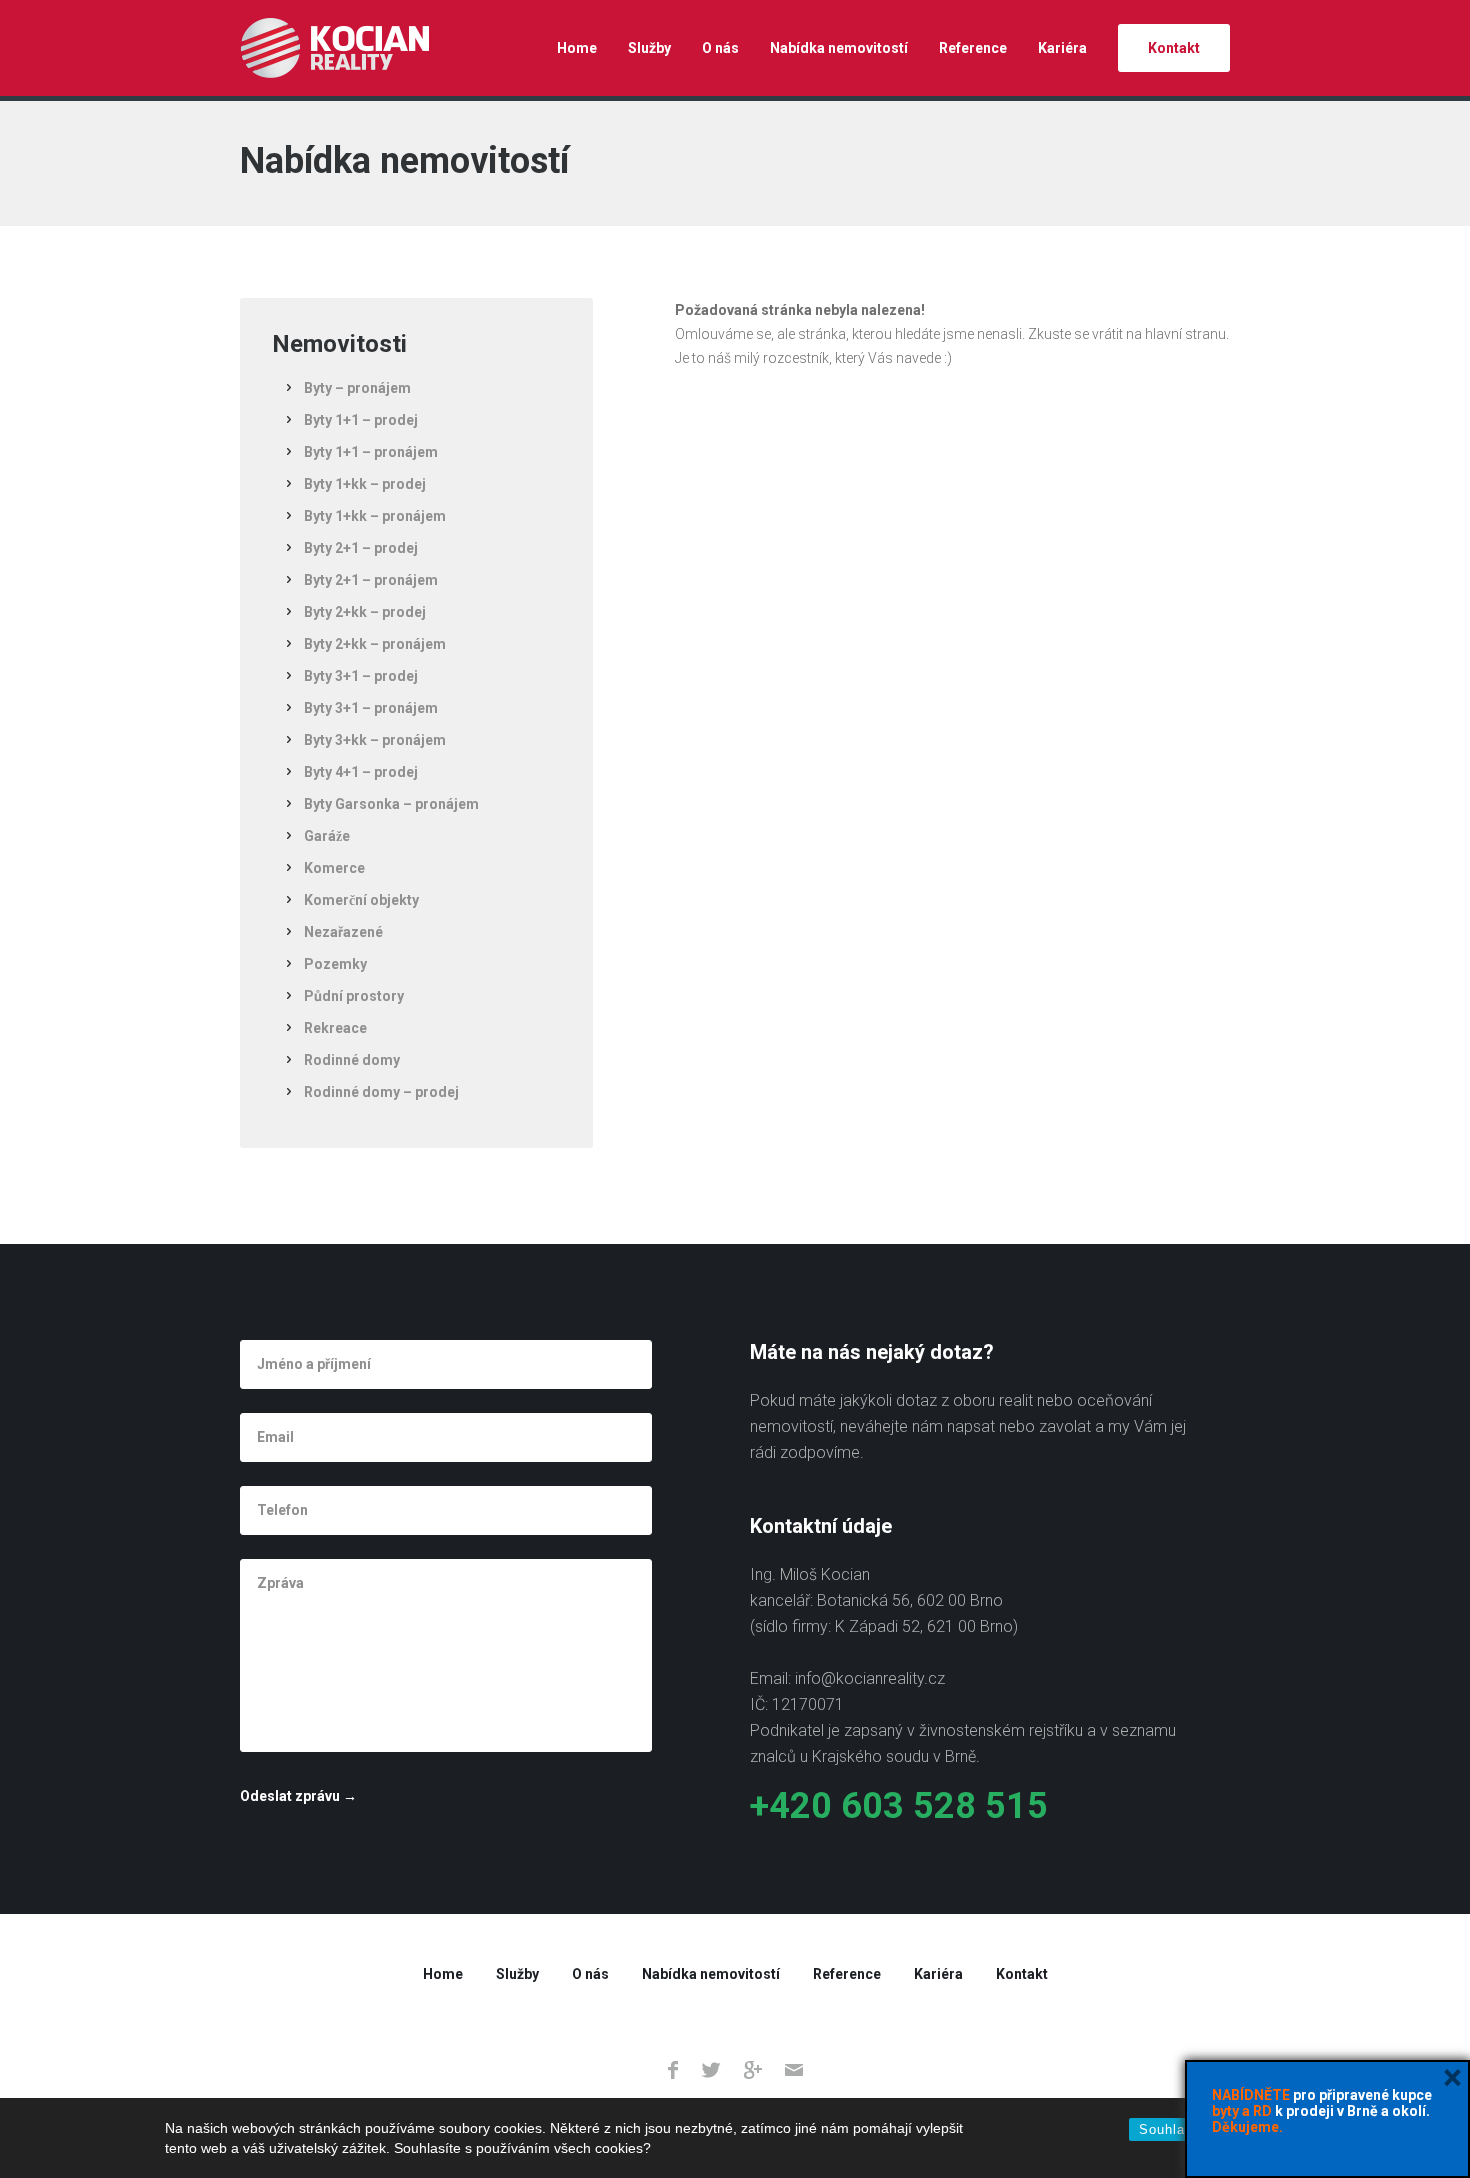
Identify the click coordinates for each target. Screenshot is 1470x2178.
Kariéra (1062, 48)
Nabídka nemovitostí (839, 48)
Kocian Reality (334, 48)
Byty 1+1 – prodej (361, 420)
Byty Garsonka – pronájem (391, 804)
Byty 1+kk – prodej (365, 484)
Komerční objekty (361, 900)
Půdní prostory (354, 996)
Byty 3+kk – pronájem (375, 740)
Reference (973, 48)
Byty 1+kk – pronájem (375, 516)
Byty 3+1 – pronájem (371, 708)
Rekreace (335, 1028)
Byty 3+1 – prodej (361, 676)
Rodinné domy (352, 1060)
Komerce (334, 868)
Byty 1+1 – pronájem (371, 452)
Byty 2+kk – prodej (365, 612)
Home (577, 48)
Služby (649, 48)
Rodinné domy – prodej (381, 1092)
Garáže (327, 836)
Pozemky (335, 964)
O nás (720, 48)
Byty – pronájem (357, 388)
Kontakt (1174, 48)
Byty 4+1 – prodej (361, 772)
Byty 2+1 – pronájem (371, 580)
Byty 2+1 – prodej (361, 548)
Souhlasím (1174, 2129)
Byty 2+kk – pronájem (375, 644)
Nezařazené (343, 932)
